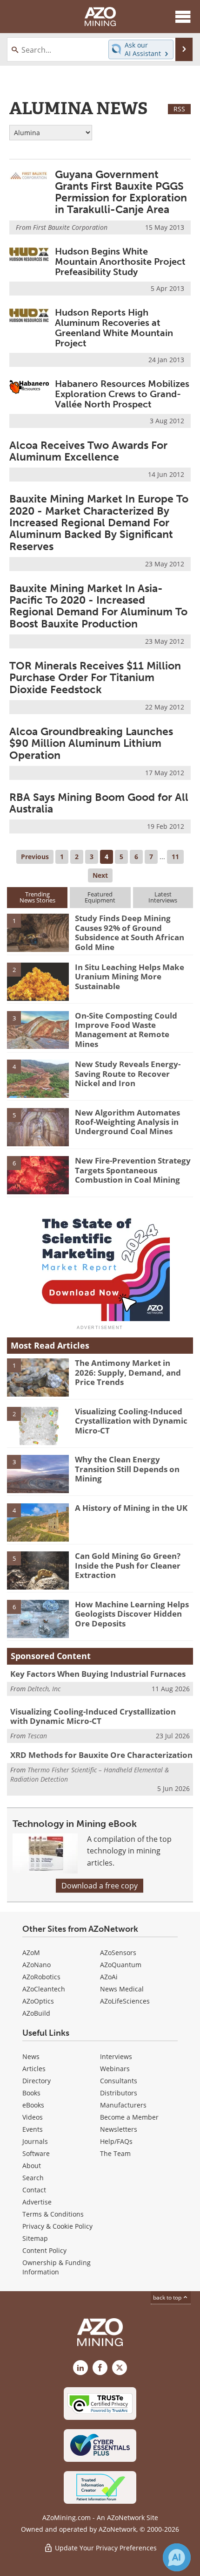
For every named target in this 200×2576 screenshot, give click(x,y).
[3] (38, 1029)
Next (100, 875)
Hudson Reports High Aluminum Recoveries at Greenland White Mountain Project (114, 328)
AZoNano (37, 1965)
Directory (37, 2081)
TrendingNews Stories (37, 897)
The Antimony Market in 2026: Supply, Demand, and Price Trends (128, 1372)
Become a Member (129, 2117)
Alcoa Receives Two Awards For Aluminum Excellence (88, 451)
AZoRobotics (41, 1977)
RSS (179, 109)
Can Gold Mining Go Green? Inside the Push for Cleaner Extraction (128, 1565)
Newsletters (119, 2129)
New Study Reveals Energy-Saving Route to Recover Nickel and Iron (128, 1074)
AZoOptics (38, 2001)
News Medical (122, 1989)
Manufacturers (123, 2105)
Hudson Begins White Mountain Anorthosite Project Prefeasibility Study (120, 262)
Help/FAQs (116, 2141)
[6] (38, 1175)
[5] (38, 1126)
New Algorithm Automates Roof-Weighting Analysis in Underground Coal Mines (127, 1122)
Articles (34, 2069)
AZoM (31, 1953)
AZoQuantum (121, 1965)
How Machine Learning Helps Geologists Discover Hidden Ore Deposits (132, 1614)
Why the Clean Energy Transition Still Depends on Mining (127, 1469)
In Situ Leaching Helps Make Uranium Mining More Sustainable (130, 977)
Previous (35, 857)
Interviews (116, 2056)
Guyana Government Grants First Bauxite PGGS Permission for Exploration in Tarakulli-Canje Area (121, 192)
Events (33, 2129)
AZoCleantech (44, 1989)
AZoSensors (118, 1953)
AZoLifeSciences (125, 2001)
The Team (115, 2153)
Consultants (119, 2081)
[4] (38, 1078)
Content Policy (44, 2250)
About (32, 2166)
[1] (38, 932)
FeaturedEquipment (100, 897)
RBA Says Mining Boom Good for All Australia (99, 803)
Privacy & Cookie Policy (57, 2226)
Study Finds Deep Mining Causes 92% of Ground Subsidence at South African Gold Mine (130, 932)
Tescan (37, 1736)
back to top (168, 2297)
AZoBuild (36, 2013)
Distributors (119, 2093)
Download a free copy (100, 1886)
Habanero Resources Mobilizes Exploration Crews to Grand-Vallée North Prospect (122, 394)
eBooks (33, 2105)
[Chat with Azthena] (177, 2557)
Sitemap (35, 2238)
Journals (35, 2141)
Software (36, 2153)
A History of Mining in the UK (131, 1508)
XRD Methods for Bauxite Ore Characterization (101, 1755)
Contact (34, 2190)
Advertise (37, 2202)
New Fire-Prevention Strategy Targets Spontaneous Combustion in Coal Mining (133, 1170)
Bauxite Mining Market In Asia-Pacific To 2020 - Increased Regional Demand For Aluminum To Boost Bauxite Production (98, 606)
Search (33, 2178)
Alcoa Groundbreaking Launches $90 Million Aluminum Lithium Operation (91, 743)
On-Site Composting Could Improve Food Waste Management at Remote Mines (126, 1030)
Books (31, 2093)
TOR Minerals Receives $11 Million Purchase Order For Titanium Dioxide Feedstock (95, 678)
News (31, 2056)
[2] (38, 981)
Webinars (115, 2069)
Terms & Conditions (53, 2214)
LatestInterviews (163, 897)
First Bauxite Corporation (70, 227)
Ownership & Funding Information (57, 2267)
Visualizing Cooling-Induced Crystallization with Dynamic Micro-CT (131, 1421)
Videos (33, 2117)
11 (175, 857)
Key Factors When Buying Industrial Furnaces (98, 1674)
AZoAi (109, 1977)
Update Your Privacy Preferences (105, 2548)
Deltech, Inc (44, 1689)
